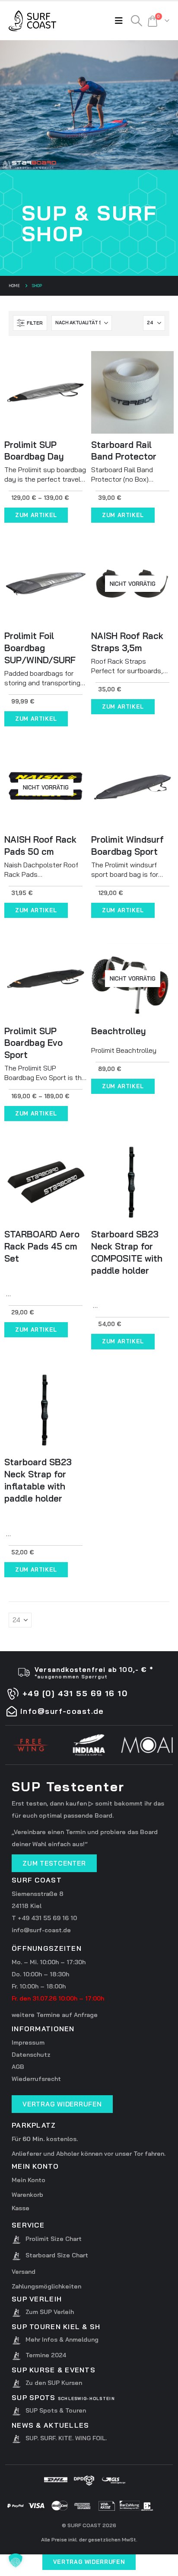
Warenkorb (27, 2195)
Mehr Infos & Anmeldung (62, 2339)
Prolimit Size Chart (54, 2239)
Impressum (28, 2042)
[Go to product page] (46, 392)
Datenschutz (31, 2055)
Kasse (21, 2208)
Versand (24, 2272)
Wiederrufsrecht (36, 2079)
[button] (121, 21)
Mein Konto (29, 2180)
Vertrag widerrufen (89, 2562)
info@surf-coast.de (41, 1930)
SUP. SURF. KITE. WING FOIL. (66, 2438)
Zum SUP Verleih (50, 2312)
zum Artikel (36, 515)
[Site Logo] (32, 21)
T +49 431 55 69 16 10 (44, 1918)
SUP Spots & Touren (56, 2410)
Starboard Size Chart (57, 2255)
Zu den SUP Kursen (54, 2383)
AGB (18, 2067)
